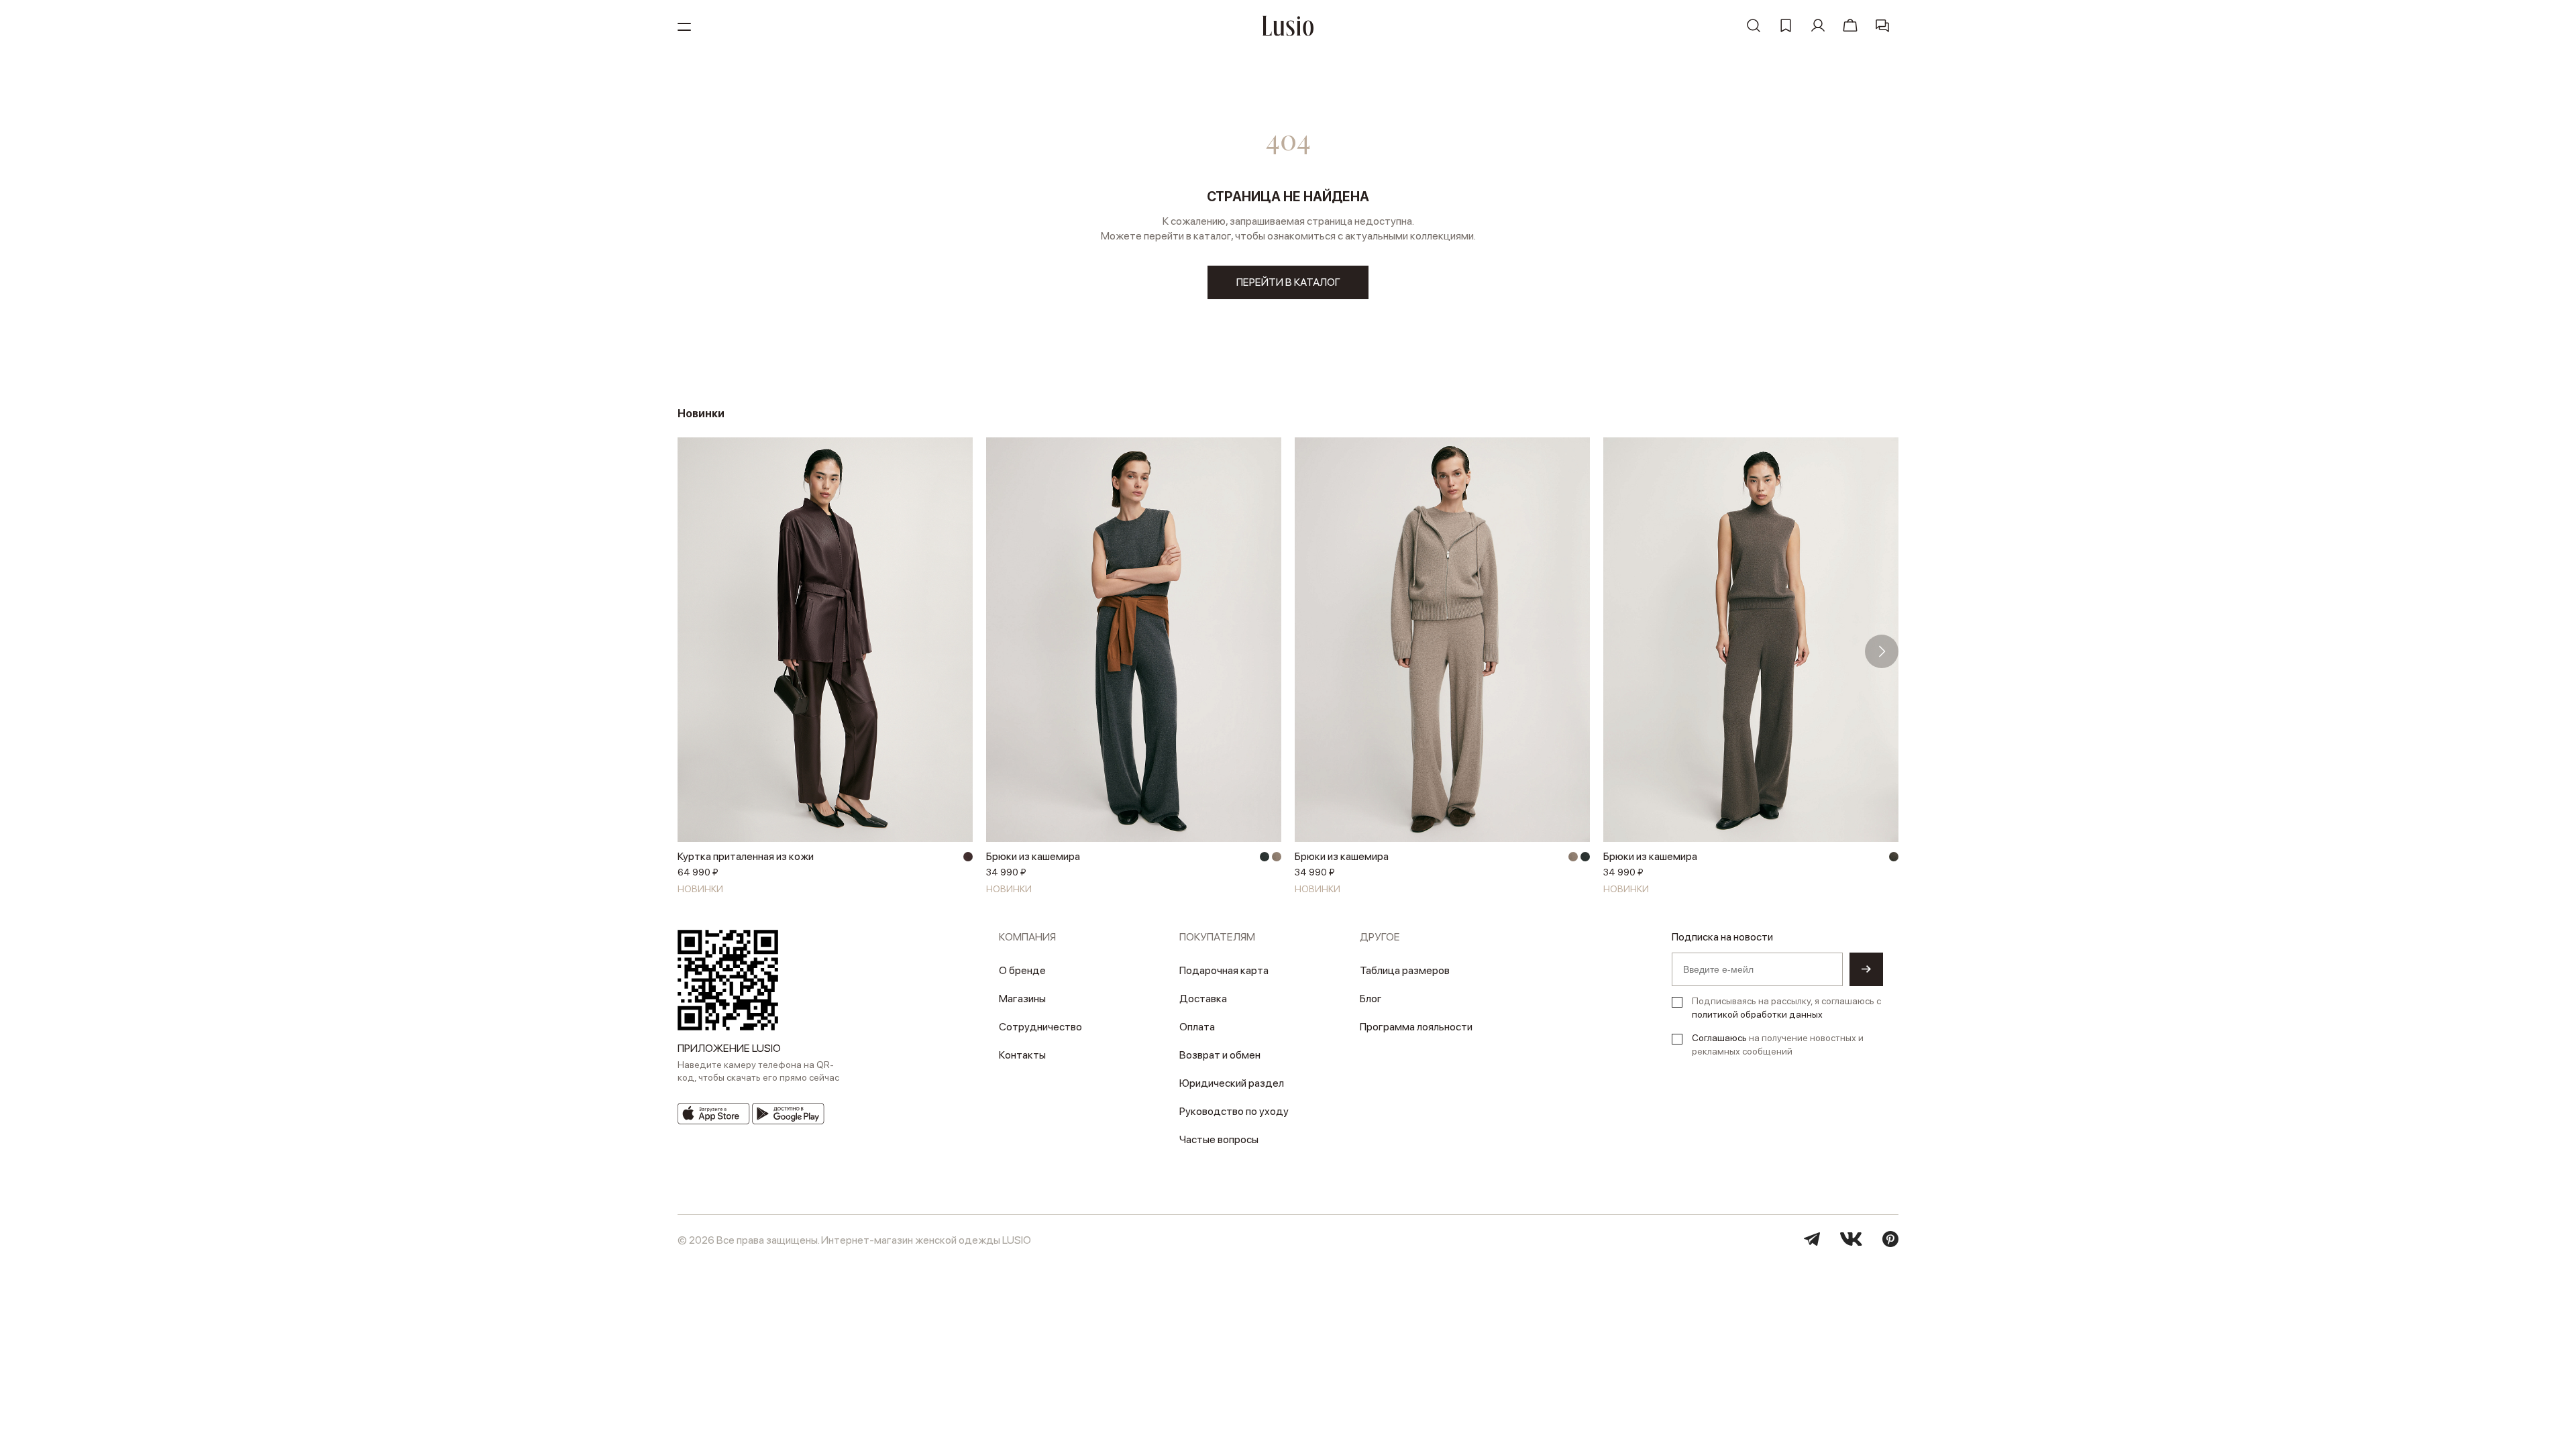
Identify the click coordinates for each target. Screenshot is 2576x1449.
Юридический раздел (1232, 1083)
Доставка (1203, 999)
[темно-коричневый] (968, 857)
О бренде (1022, 970)
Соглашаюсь (1719, 1038)
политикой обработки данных (1757, 1014)
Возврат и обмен (1220, 1055)
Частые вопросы (1219, 1139)
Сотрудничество (1040, 1027)
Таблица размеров (1405, 970)
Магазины (1022, 999)
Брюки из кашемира (1033, 856)
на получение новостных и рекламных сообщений (1778, 1044)
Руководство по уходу (1234, 1111)
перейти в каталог (1288, 282)
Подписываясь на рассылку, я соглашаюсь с (1786, 1008)
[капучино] (1277, 857)
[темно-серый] (1265, 857)
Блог (1371, 999)
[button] (694, 651)
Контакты (1022, 1055)
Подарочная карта (1224, 970)
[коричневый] (1894, 857)
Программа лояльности (1416, 1027)
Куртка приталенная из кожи (746, 856)
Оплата (1197, 1027)
